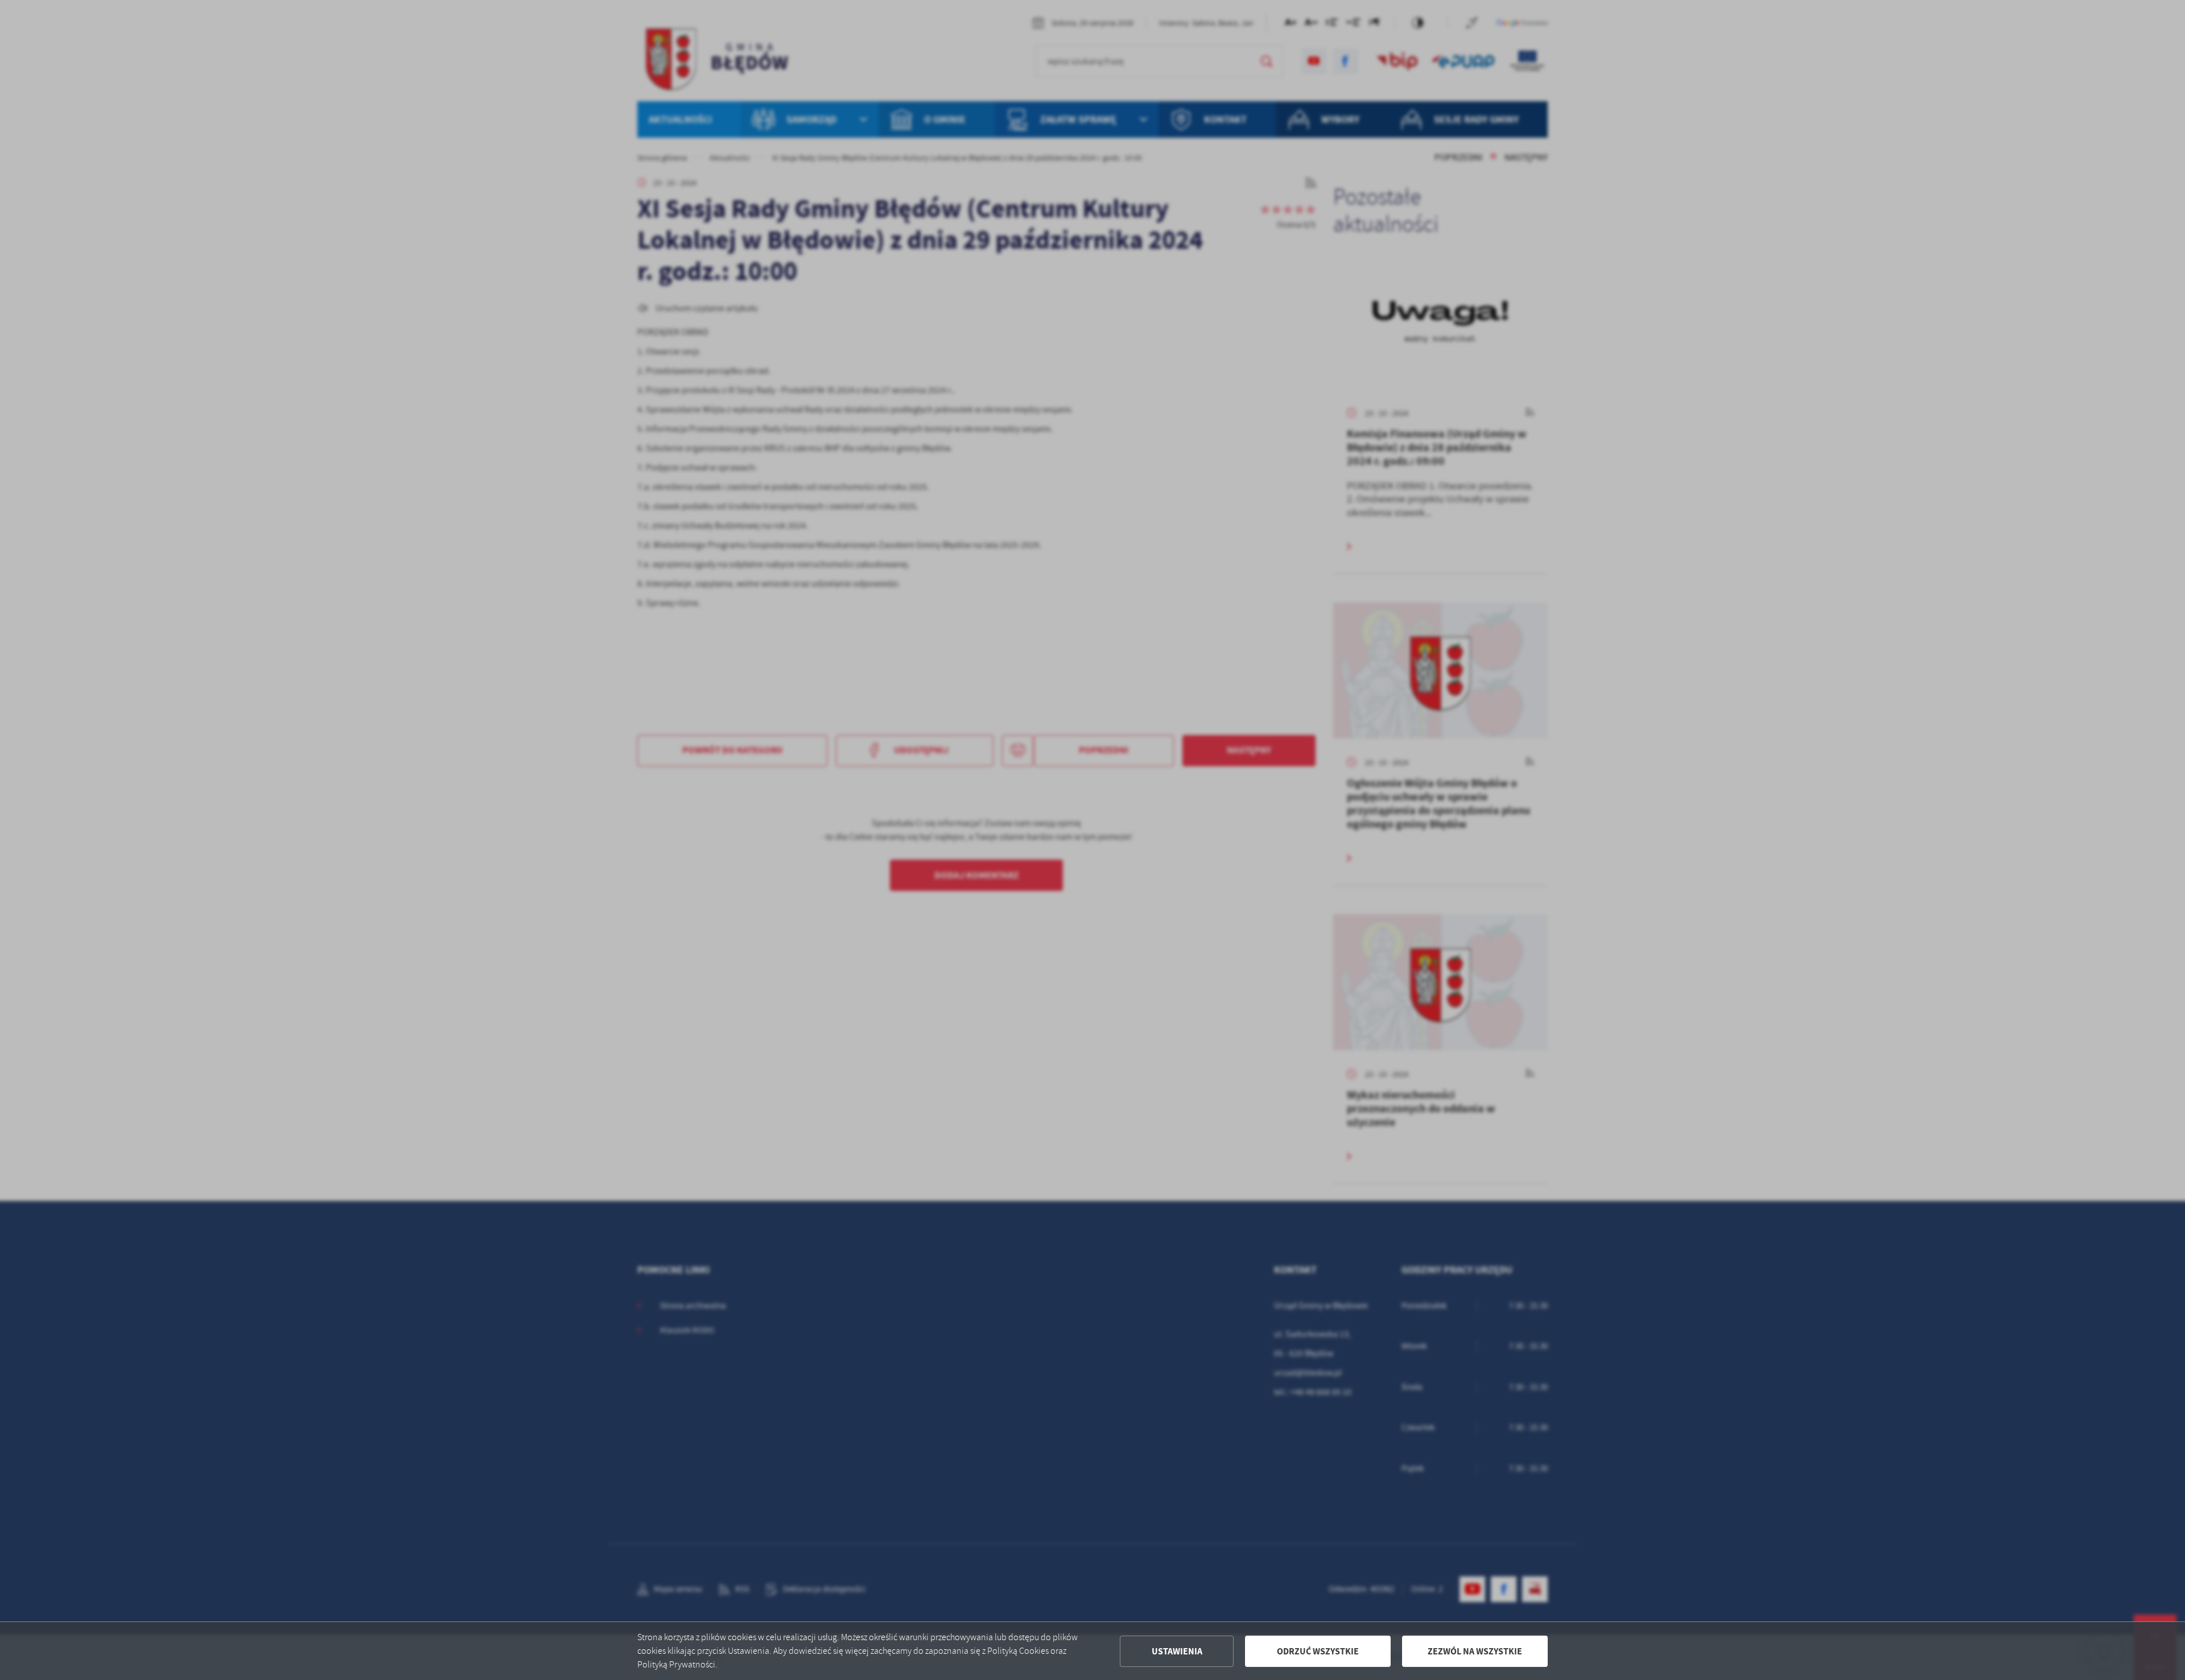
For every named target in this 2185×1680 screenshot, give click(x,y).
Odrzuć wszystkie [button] (1318, 1651)
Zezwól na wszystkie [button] (1475, 1651)
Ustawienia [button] (1177, 1651)
